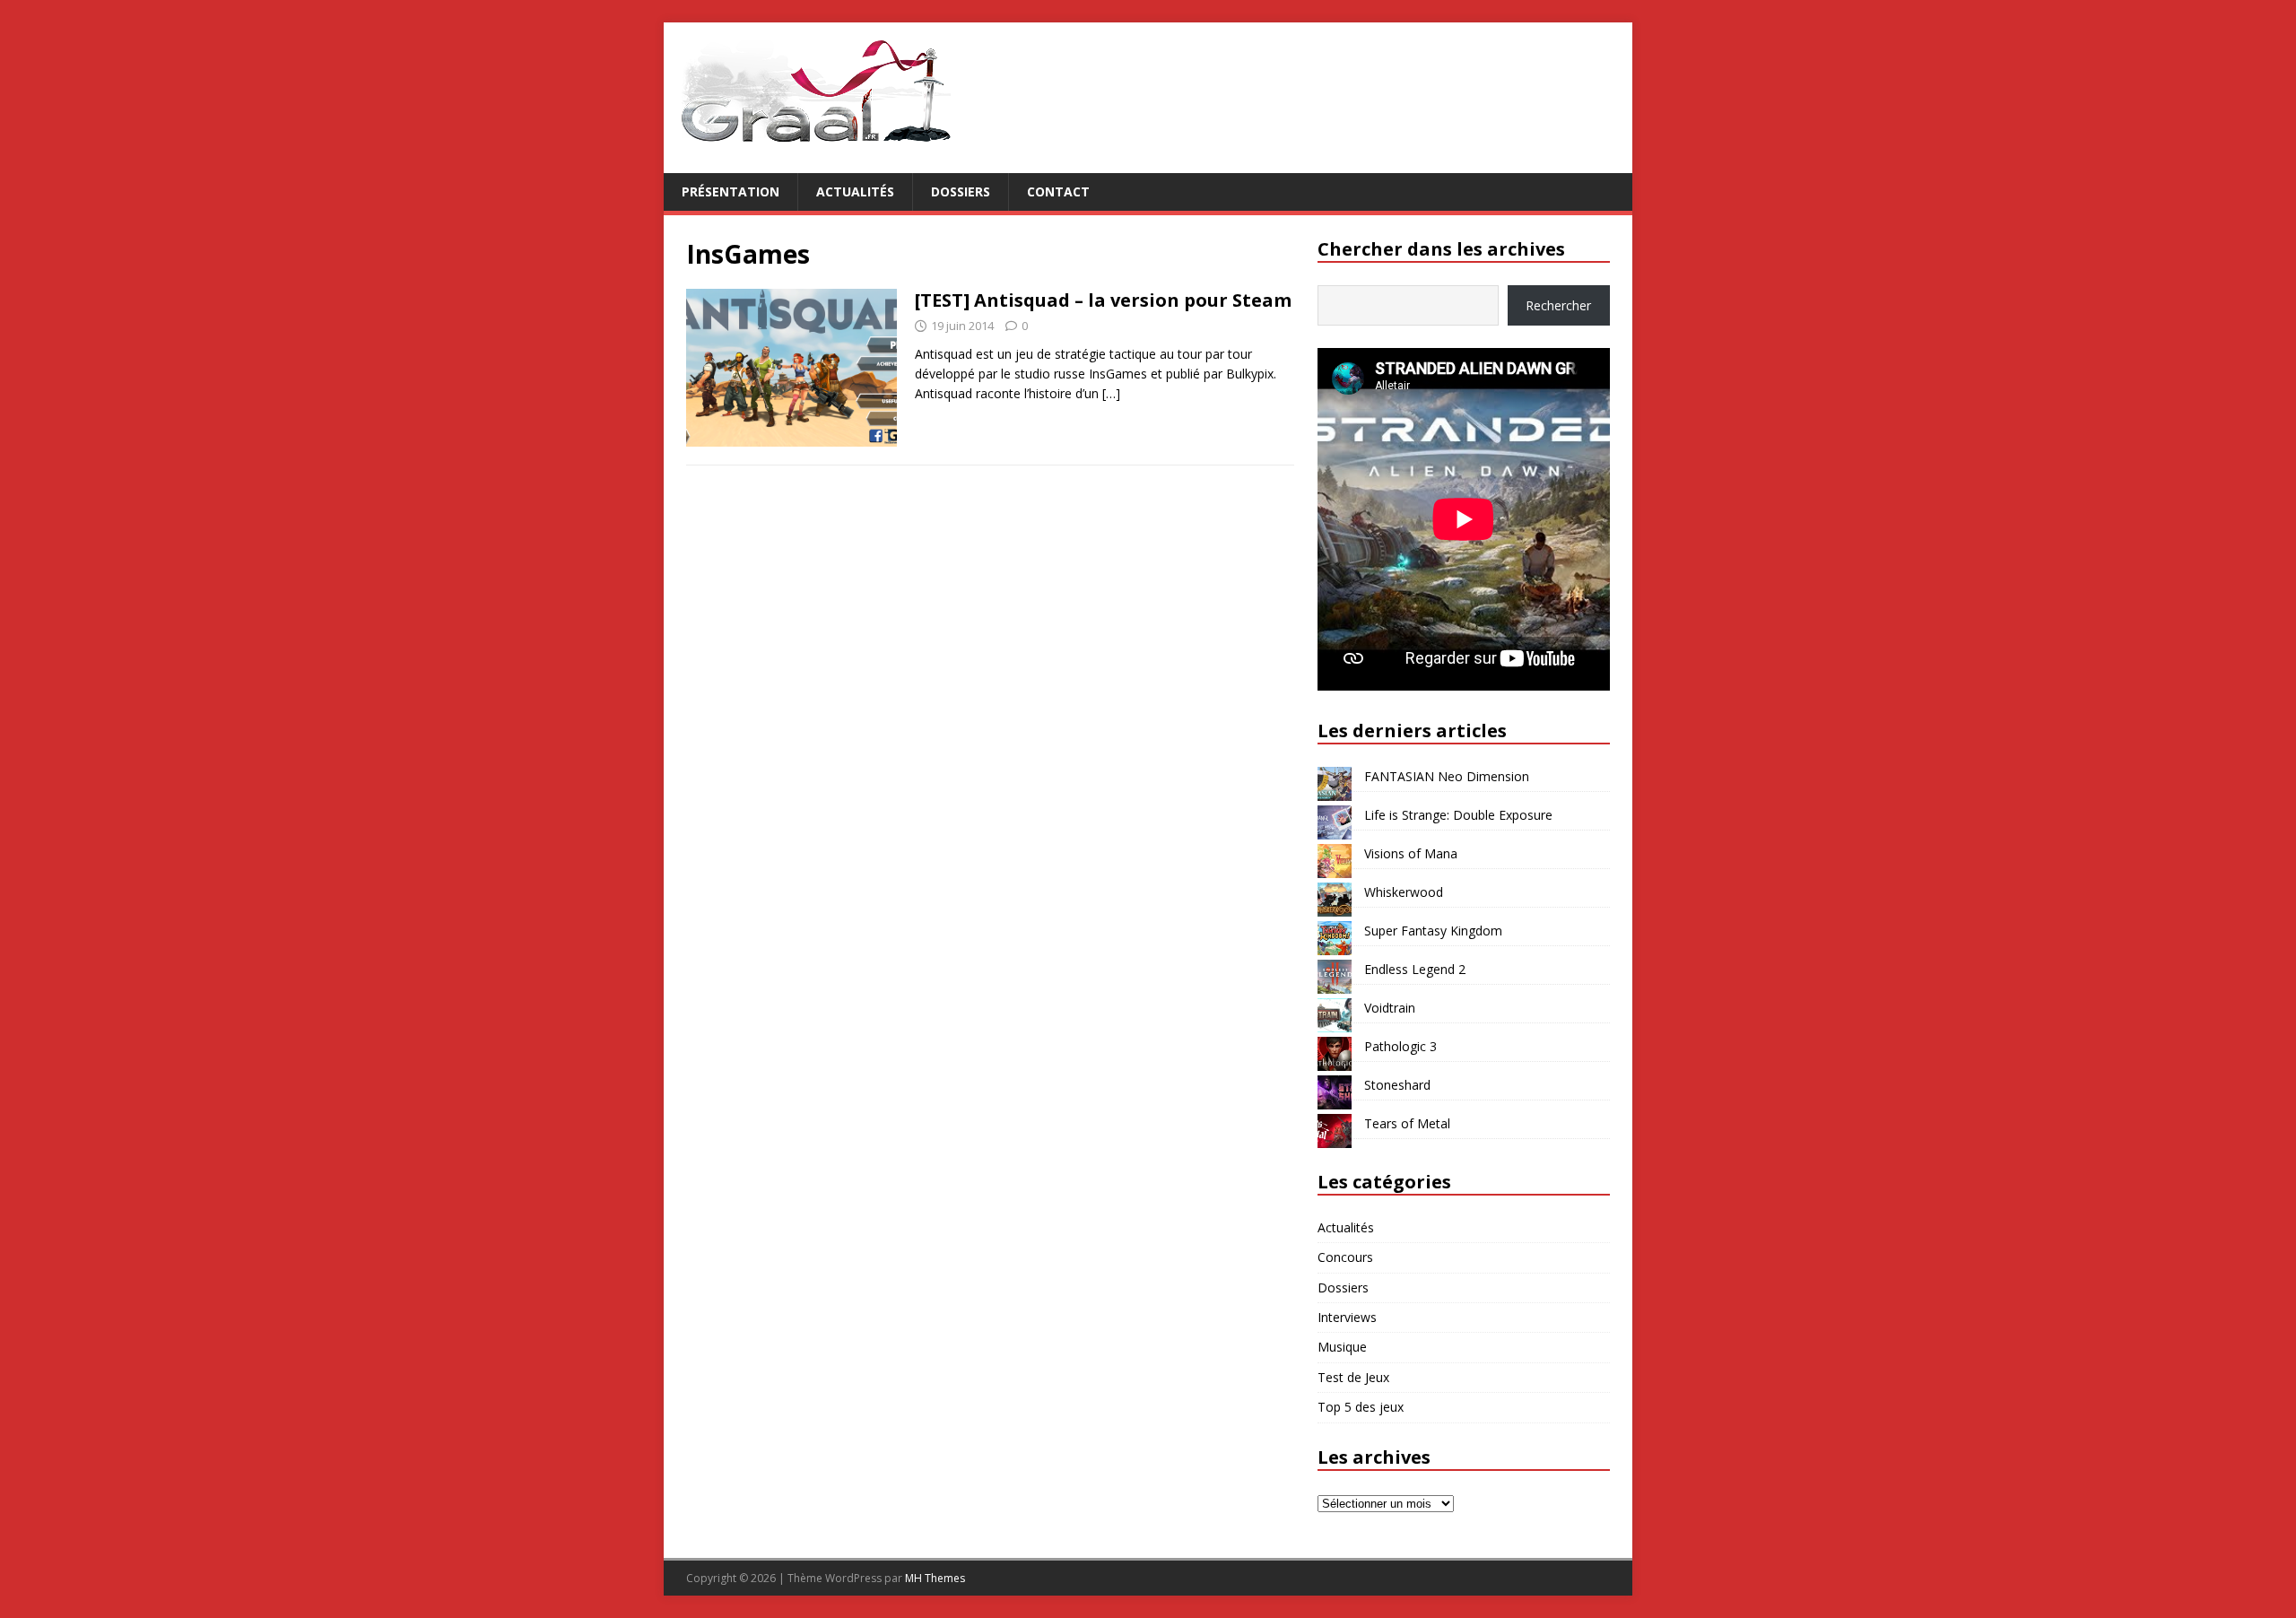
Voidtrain (1390, 1008)
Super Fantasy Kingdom (1433, 931)
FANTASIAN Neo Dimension (1447, 776)
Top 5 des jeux (1361, 1407)
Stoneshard (1397, 1085)
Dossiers (961, 191)
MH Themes (935, 1578)
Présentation (731, 191)
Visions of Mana (1411, 853)
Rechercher (1558, 305)
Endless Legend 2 (1415, 969)
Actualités (855, 191)
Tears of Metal (1407, 1123)
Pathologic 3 (1400, 1046)
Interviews (1347, 1317)
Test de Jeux (1353, 1377)
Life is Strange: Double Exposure (1458, 815)
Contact (1058, 191)
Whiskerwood (1404, 892)
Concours (1345, 1257)
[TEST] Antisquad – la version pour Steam (1103, 300)
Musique (1342, 1347)
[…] (1111, 393)
